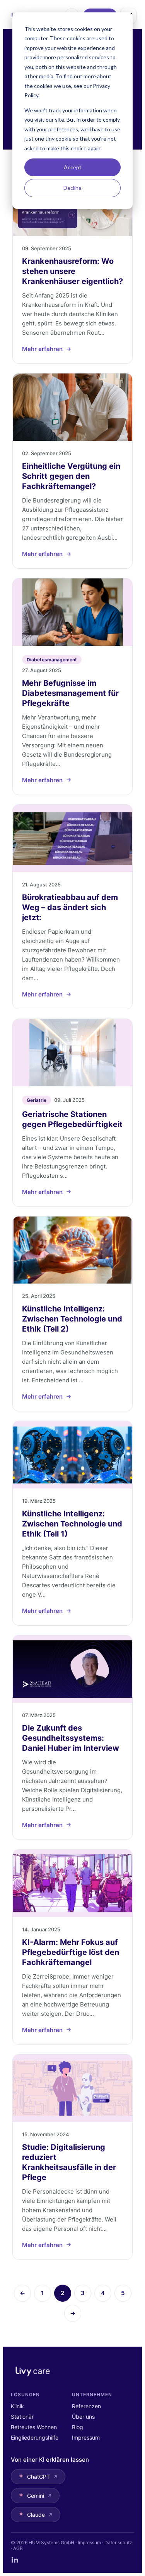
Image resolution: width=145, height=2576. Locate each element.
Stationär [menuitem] (22, 2417)
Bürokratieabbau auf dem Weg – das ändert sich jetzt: (70, 907)
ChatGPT (38, 2477)
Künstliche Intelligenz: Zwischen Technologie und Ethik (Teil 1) (72, 1524)
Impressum (89, 2542)
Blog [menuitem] (78, 2427)
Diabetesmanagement (52, 660)
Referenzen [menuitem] (86, 2406)
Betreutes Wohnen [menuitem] (34, 2427)
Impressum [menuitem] (86, 2437)
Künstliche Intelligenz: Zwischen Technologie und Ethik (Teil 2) (72, 1319)
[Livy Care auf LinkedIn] (15, 2560)
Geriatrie (37, 1100)
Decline (72, 188)
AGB (18, 2548)
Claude (36, 2515)
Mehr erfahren (42, 349)
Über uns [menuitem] (83, 2417)
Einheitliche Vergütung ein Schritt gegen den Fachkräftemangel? (71, 476)
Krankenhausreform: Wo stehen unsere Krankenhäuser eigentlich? (72, 271)
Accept (73, 167)
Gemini (36, 2496)
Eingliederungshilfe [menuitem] (35, 2437)
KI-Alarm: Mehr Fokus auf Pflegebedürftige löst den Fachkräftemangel (71, 1952)
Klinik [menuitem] (17, 2406)
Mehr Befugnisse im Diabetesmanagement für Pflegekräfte (70, 693)
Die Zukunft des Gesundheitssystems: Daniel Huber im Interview (71, 1738)
